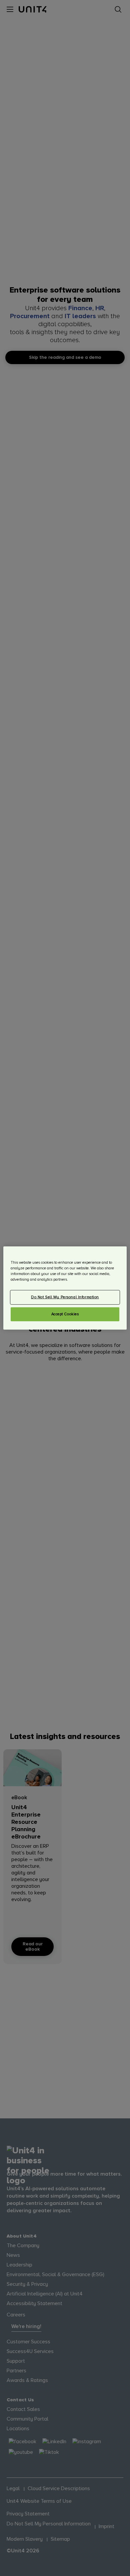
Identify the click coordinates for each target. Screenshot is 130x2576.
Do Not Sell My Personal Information (65, 1297)
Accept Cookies (65, 1314)
